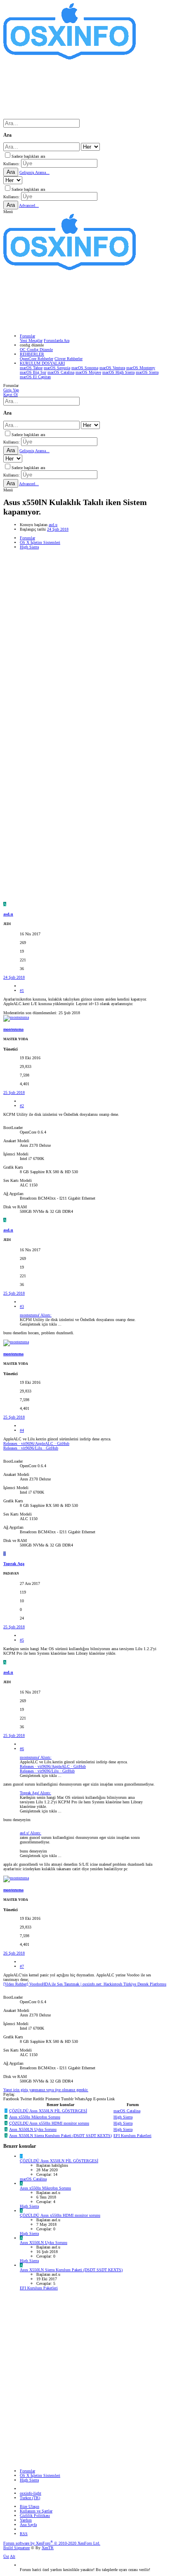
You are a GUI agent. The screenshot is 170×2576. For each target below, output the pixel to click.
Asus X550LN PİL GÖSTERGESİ (48, 2111)
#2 (22, 1106)
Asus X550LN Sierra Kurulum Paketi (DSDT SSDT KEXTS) (60, 2136)
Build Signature (17, 2548)
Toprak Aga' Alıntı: (35, 1793)
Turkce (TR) (30, 2498)
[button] (8, 212)
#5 (22, 1640)
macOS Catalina (127, 2111)
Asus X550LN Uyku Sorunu (33, 2129)
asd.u (53, 525)
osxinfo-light (31, 2493)
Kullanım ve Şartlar (36, 2511)
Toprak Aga (14, 1564)
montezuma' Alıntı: (36, 1315)
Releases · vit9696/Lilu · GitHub (31, 1448)
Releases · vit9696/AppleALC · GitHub (36, 1443)
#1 (22, 990)
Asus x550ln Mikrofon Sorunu (35, 2117)
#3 (22, 1306)
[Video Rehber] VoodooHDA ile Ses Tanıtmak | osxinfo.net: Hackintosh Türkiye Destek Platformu (85, 1984)
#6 (22, 1749)
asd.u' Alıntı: (31, 1833)
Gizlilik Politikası (35, 2516)
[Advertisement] (85, 638)
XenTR (48, 2548)
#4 (22, 1430)
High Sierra (123, 2117)
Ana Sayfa (28, 2525)
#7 (22, 1966)
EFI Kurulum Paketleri (132, 2136)
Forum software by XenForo (52, 2543)
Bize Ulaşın (30, 2506)
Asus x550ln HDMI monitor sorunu (49, 2123)
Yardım (26, 2520)
